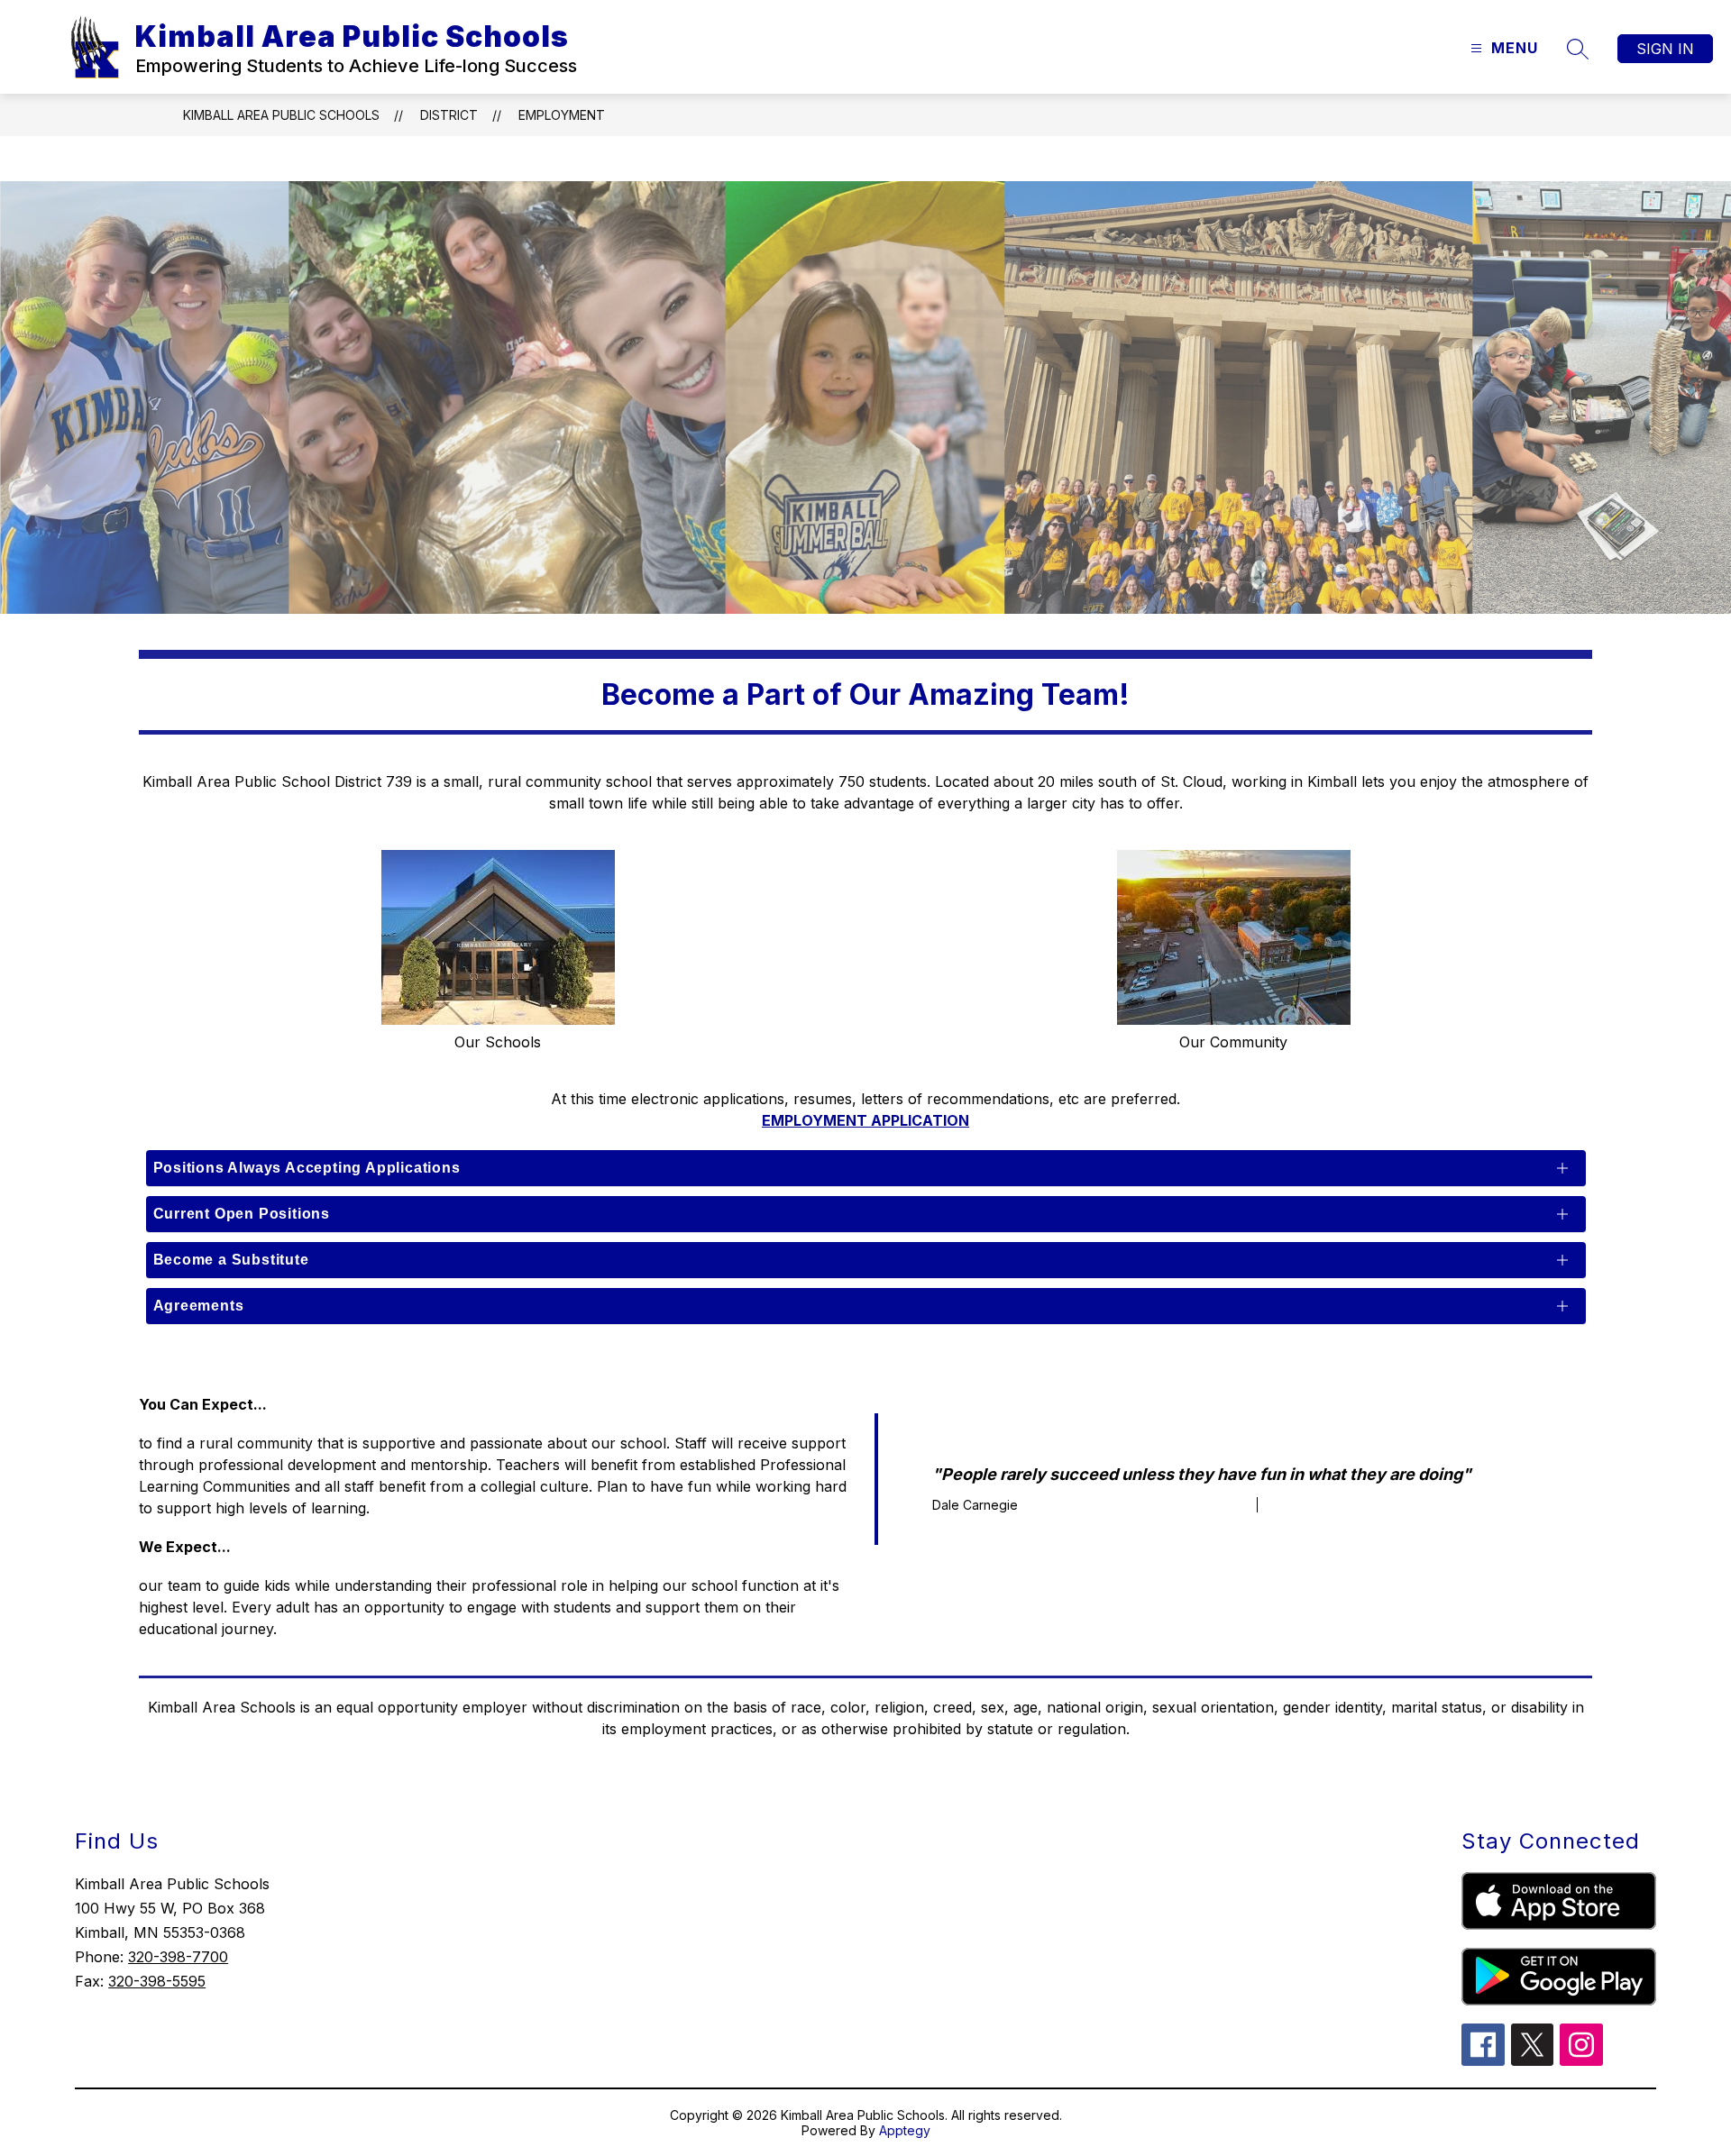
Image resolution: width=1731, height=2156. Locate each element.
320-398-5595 (157, 1981)
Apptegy (905, 2130)
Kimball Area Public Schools (281, 115)
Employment (562, 115)
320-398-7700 (178, 1957)
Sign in (1665, 49)
